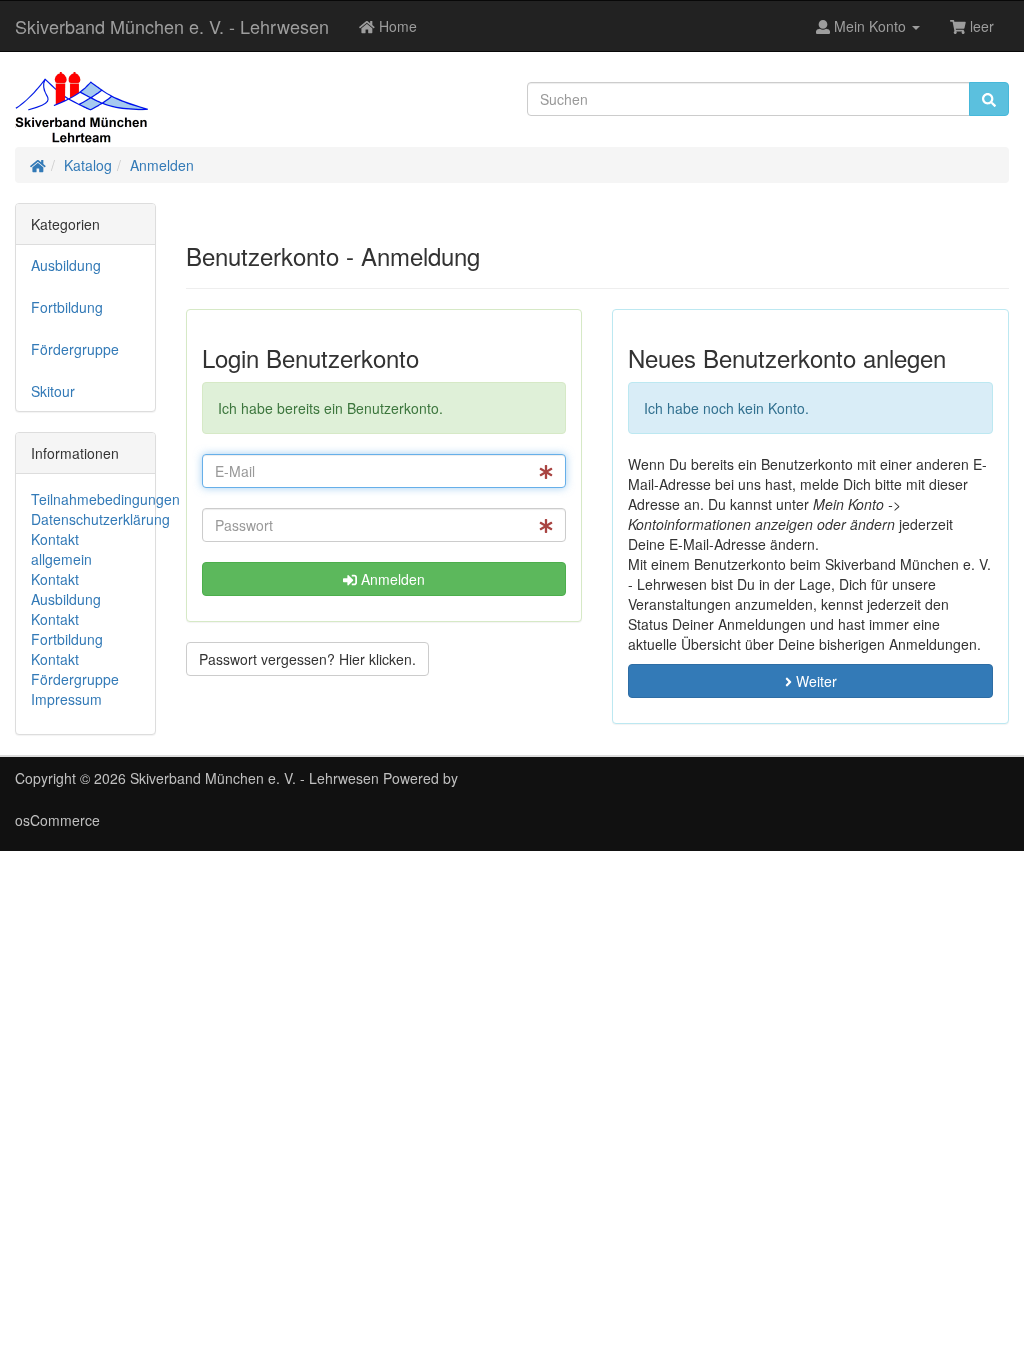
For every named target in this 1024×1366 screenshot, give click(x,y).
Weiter (814, 681)
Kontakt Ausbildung (66, 589)
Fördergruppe (75, 349)
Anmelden (162, 165)
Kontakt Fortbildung (67, 629)
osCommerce (57, 820)
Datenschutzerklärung (100, 519)
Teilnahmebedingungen (105, 499)
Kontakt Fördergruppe (75, 669)
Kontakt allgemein (61, 549)
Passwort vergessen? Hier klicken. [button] (307, 659)
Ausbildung (66, 265)
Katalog (88, 165)
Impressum (66, 699)
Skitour (53, 391)
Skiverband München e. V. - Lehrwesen (172, 26)
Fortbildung (67, 307)
